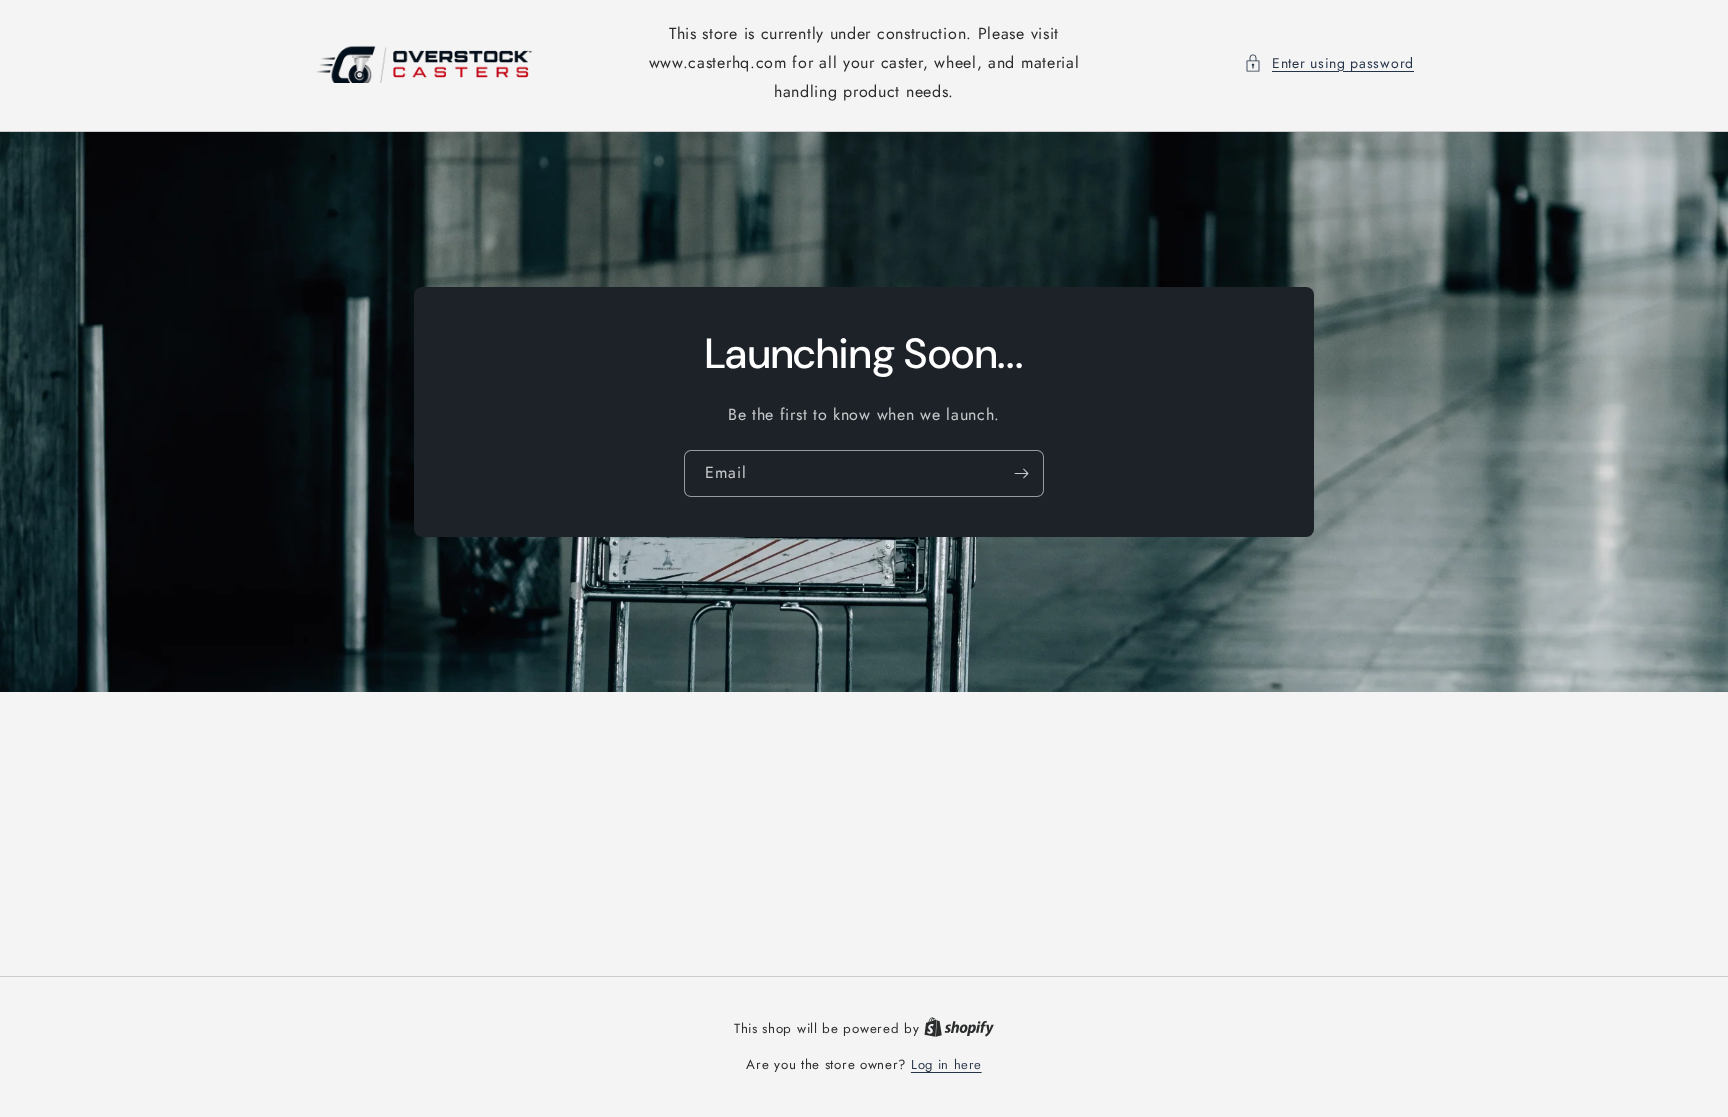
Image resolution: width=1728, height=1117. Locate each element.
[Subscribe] (1021, 473)
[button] (1329, 63)
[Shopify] (959, 1028)
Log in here (946, 1064)
